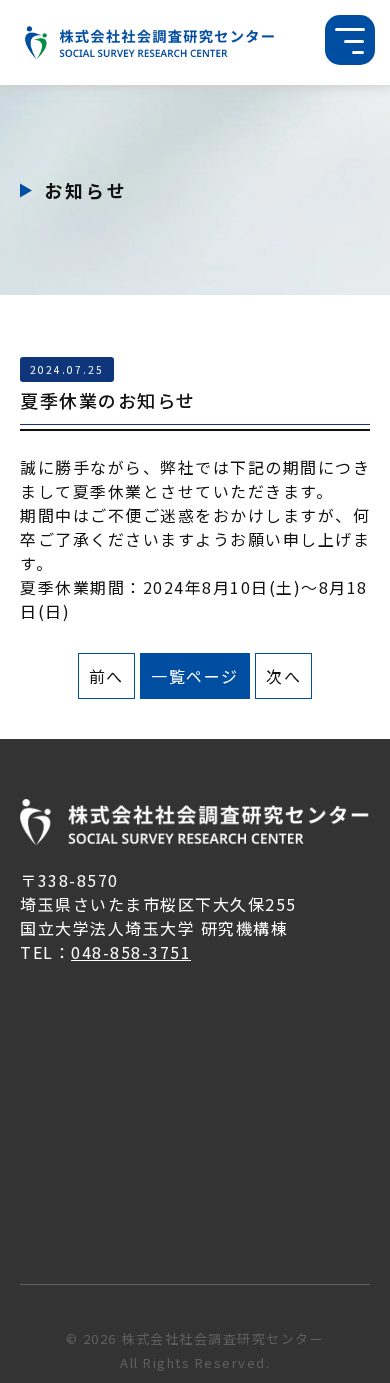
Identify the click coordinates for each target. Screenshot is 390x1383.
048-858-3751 (131, 952)
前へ (106, 676)
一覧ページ (195, 676)
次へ (283, 676)
